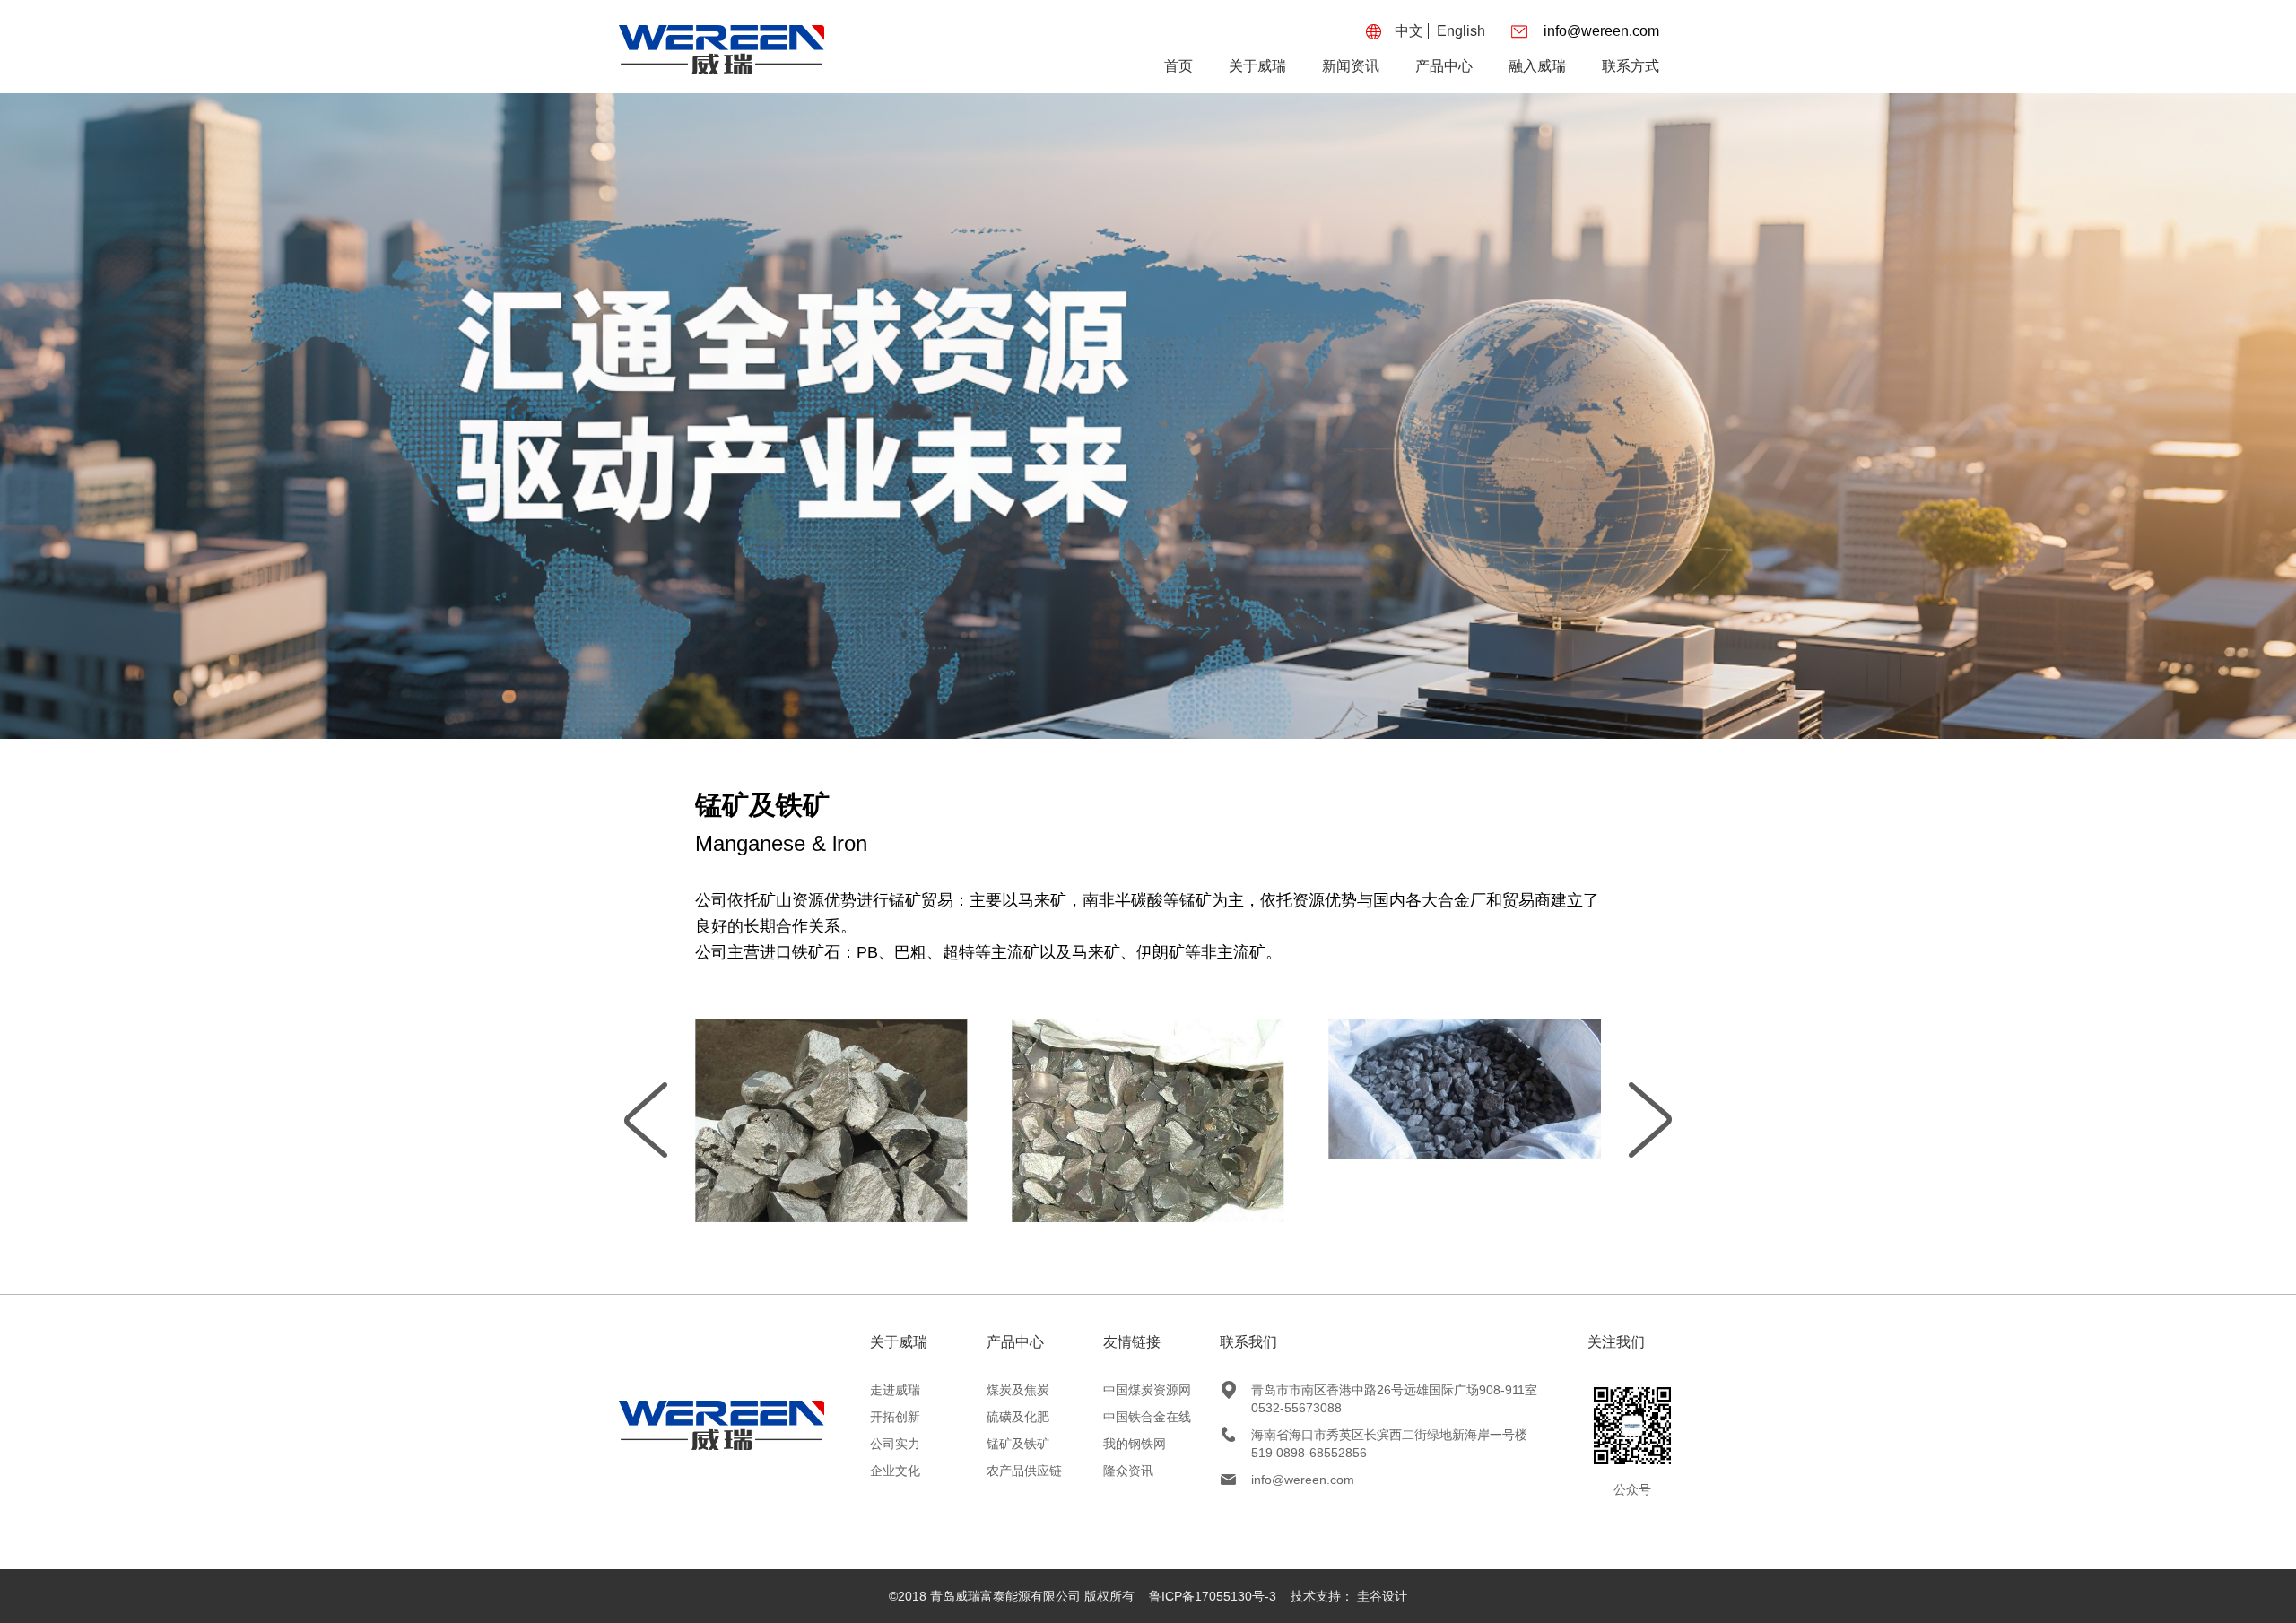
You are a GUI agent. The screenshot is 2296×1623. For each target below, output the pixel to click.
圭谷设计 (1382, 1596)
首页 (1178, 66)
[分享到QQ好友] (1260, 1515)
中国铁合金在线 (1147, 1417)
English (1461, 31)
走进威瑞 (895, 1390)
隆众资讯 (1128, 1471)
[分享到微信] (1354, 1515)
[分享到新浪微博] (1291, 1515)
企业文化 (895, 1471)
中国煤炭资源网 (1147, 1390)
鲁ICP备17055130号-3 (1213, 1596)
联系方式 (1631, 66)
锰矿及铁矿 (1018, 1444)
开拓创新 (895, 1417)
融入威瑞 (1537, 66)
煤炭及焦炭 (1018, 1390)
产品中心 (1444, 66)
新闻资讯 (1351, 66)
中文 (1409, 31)
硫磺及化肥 (1018, 1417)
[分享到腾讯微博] (1323, 1515)
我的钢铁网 (1135, 1444)
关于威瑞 (1257, 66)
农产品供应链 (1024, 1471)
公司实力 (895, 1444)
